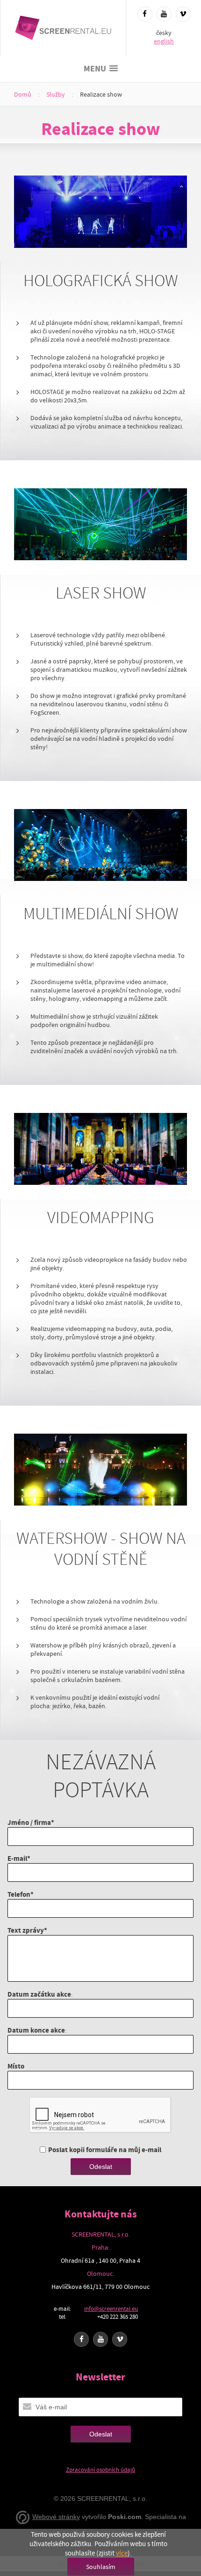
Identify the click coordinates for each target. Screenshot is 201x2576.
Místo (16, 2066)
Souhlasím (101, 2567)
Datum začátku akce (39, 1994)
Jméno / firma (29, 1822)
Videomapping (101, 1218)
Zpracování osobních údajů (100, 2470)
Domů (23, 94)
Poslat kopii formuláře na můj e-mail (105, 2150)
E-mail (17, 1858)
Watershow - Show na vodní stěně (101, 1549)
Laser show (101, 593)
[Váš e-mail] (27, 2407)
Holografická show (101, 281)
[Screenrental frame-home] (63, 28)
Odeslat (101, 2167)
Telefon (19, 1894)
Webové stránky (56, 2517)
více (122, 2553)
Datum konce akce (36, 2030)
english (164, 41)
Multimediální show (101, 914)
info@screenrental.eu (111, 2309)
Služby (56, 94)
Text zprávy (26, 1930)
